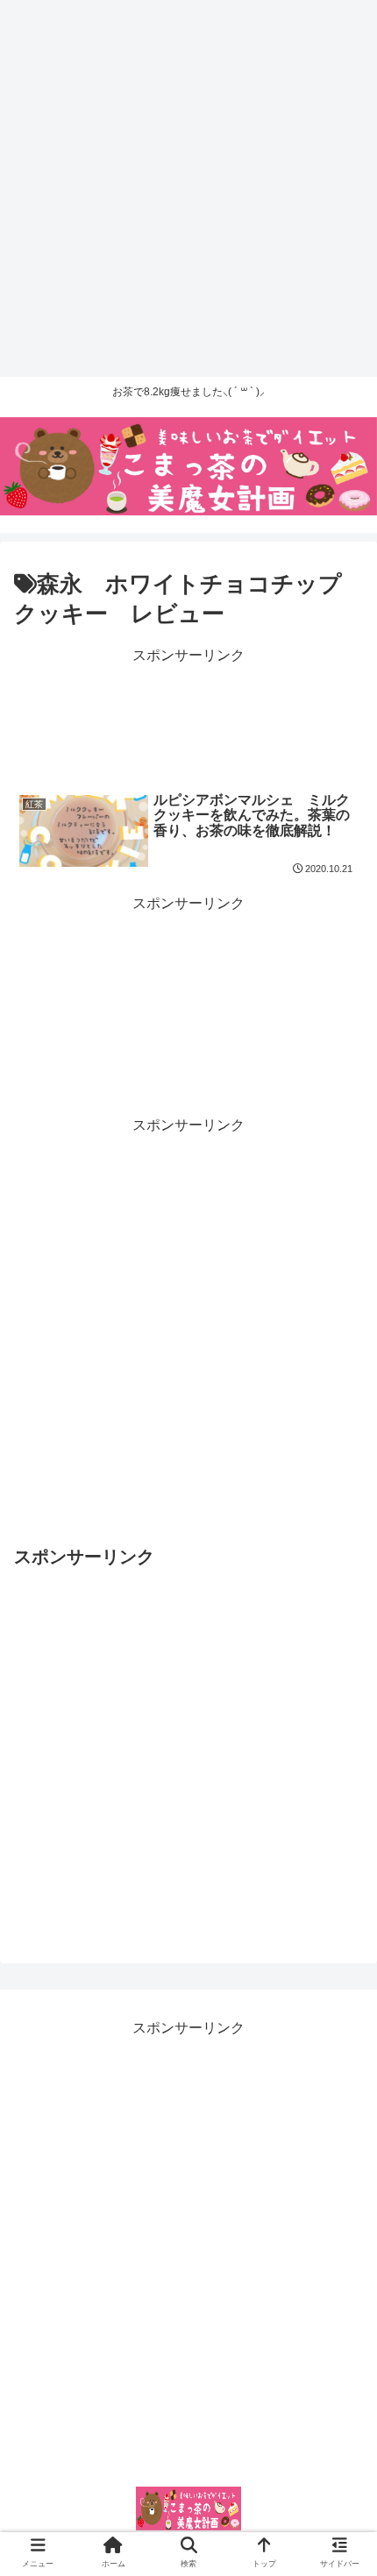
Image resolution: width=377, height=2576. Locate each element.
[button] (343, 1850)
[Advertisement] (188, 188)
